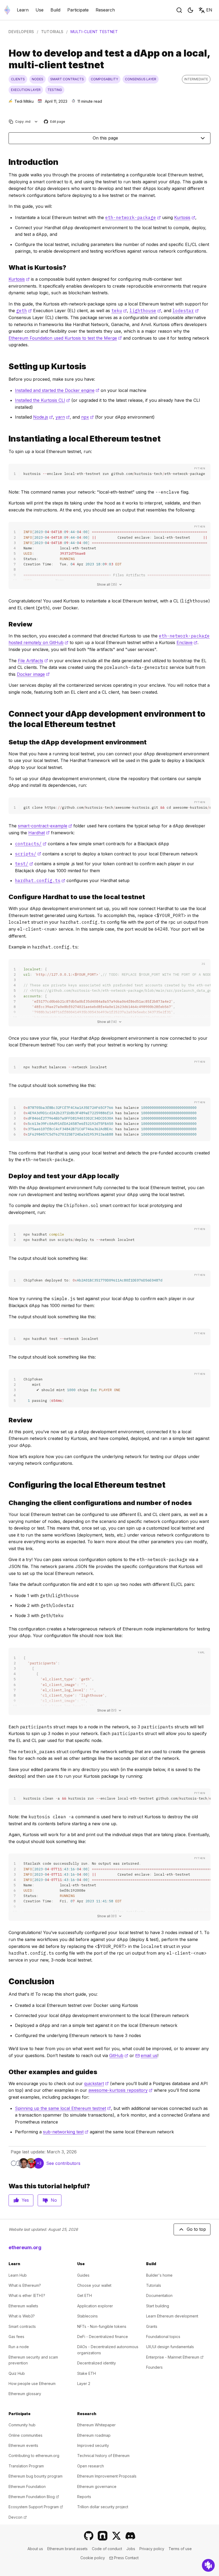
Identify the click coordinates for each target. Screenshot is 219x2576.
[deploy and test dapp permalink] (6, 1176)
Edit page (55, 122)
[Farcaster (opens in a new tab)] (103, 2536)
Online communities (26, 2435)
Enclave (187, 642)
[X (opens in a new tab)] (116, 2536)
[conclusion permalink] (6, 1981)
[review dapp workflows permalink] (6, 1420)
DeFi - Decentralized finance (103, 2337)
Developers (21, 32)
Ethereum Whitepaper (96, 2425)
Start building (158, 2306)
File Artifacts (33, 661)
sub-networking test (66, 2132)
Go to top (196, 2229)
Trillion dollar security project (103, 2507)
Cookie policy (93, 2558)
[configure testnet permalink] (6, 1485)
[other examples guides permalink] (6, 2072)
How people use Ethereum (32, 2384)
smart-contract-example (45, 826)
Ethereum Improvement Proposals (107, 2476)
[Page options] (36, 122)
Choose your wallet (94, 2285)
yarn (63, 417)
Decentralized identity (97, 2363)
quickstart (96, 2083)
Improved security (93, 2445)
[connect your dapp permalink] (6, 719)
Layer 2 (84, 2384)
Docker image (33, 674)
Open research (91, 2466)
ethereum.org (25, 2247)
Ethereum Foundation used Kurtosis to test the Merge (65, 338)
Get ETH (85, 2295)
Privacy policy (152, 2549)
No (54, 2200)
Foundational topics (163, 2337)
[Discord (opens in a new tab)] (130, 2536)
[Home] (7, 10)
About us (35, 2549)
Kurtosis (185, 217)
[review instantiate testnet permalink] (6, 624)
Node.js (43, 417)
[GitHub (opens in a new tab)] (89, 2536)
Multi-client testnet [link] (94, 32)
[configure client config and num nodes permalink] (6, 1503)
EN (209, 10)
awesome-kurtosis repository (120, 2090)
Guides (83, 2275)
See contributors (63, 2163)
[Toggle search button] (179, 10)
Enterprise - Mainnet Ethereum (175, 2357)
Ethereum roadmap (94, 2435)
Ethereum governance (97, 2486)
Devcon (18, 2517)
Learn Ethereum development (172, 2316)
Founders (154, 2367)
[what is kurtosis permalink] (6, 267)
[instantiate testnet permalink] (6, 439)
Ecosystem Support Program (36, 2507)
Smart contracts (22, 2326)
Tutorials (52, 32)
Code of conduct (107, 2549)
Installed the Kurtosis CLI (42, 400)
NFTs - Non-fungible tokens (102, 2326)
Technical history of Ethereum (103, 2456)
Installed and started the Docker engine (57, 390)
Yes (25, 2200)
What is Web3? (22, 2316)
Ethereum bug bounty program (36, 2476)
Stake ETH (87, 2373)
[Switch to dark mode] (190, 10)
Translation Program (26, 2466)
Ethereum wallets (23, 2306)
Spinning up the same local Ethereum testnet (63, 2108)
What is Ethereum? (25, 2285)
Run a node (19, 2347)
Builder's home (159, 2275)
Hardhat (39, 833)
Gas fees (16, 2337)
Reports (84, 2497)
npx (87, 417)
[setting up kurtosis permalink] (6, 366)
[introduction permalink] (6, 162)
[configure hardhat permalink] (6, 897)
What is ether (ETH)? (27, 2295)
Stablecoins (87, 2316)
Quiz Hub (17, 2373)
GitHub (119, 2055)
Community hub (22, 2425)
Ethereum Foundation (27, 2486)
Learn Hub (18, 2275)
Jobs (131, 2549)
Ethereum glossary (25, 2394)
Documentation (159, 2295)
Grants (152, 2326)
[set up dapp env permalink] (6, 742)
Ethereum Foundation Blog (34, 2497)
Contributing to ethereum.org (34, 2456)
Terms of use (180, 2549)
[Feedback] (208, 2565)
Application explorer (95, 2306)
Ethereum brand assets (67, 2549)
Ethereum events (23, 2445)
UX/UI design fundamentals (170, 2347)
